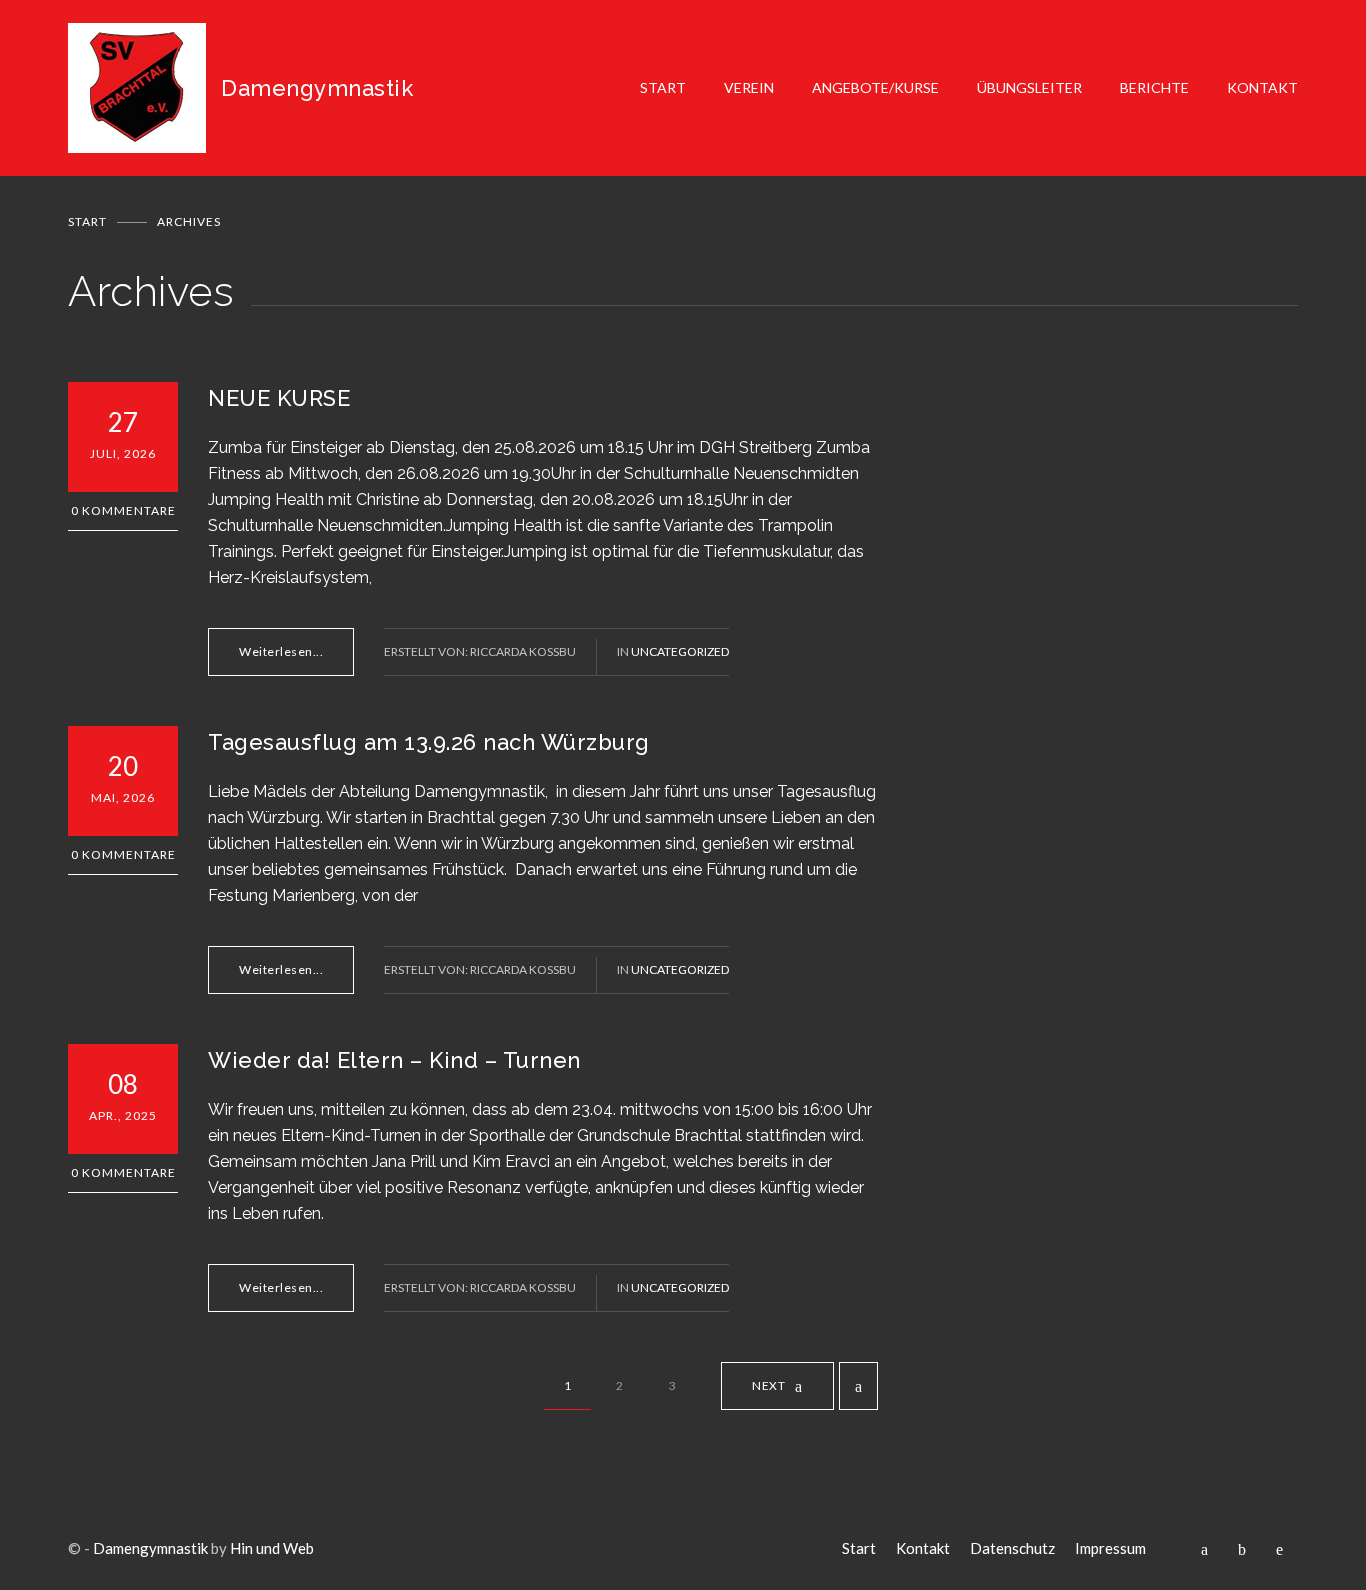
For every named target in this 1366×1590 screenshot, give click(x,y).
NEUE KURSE (279, 398)
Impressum (1110, 1548)
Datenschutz (1012, 1548)
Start (87, 221)
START (663, 87)
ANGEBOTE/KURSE (875, 87)
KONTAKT (1262, 87)
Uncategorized (680, 651)
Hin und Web (272, 1548)
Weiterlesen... (281, 651)
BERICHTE (1154, 87)
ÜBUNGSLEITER (1029, 87)
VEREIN (749, 87)
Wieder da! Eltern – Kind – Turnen (394, 1060)
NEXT (768, 1385)
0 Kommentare (123, 510)
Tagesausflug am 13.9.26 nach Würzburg (429, 742)
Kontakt (923, 1548)
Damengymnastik (150, 1548)
